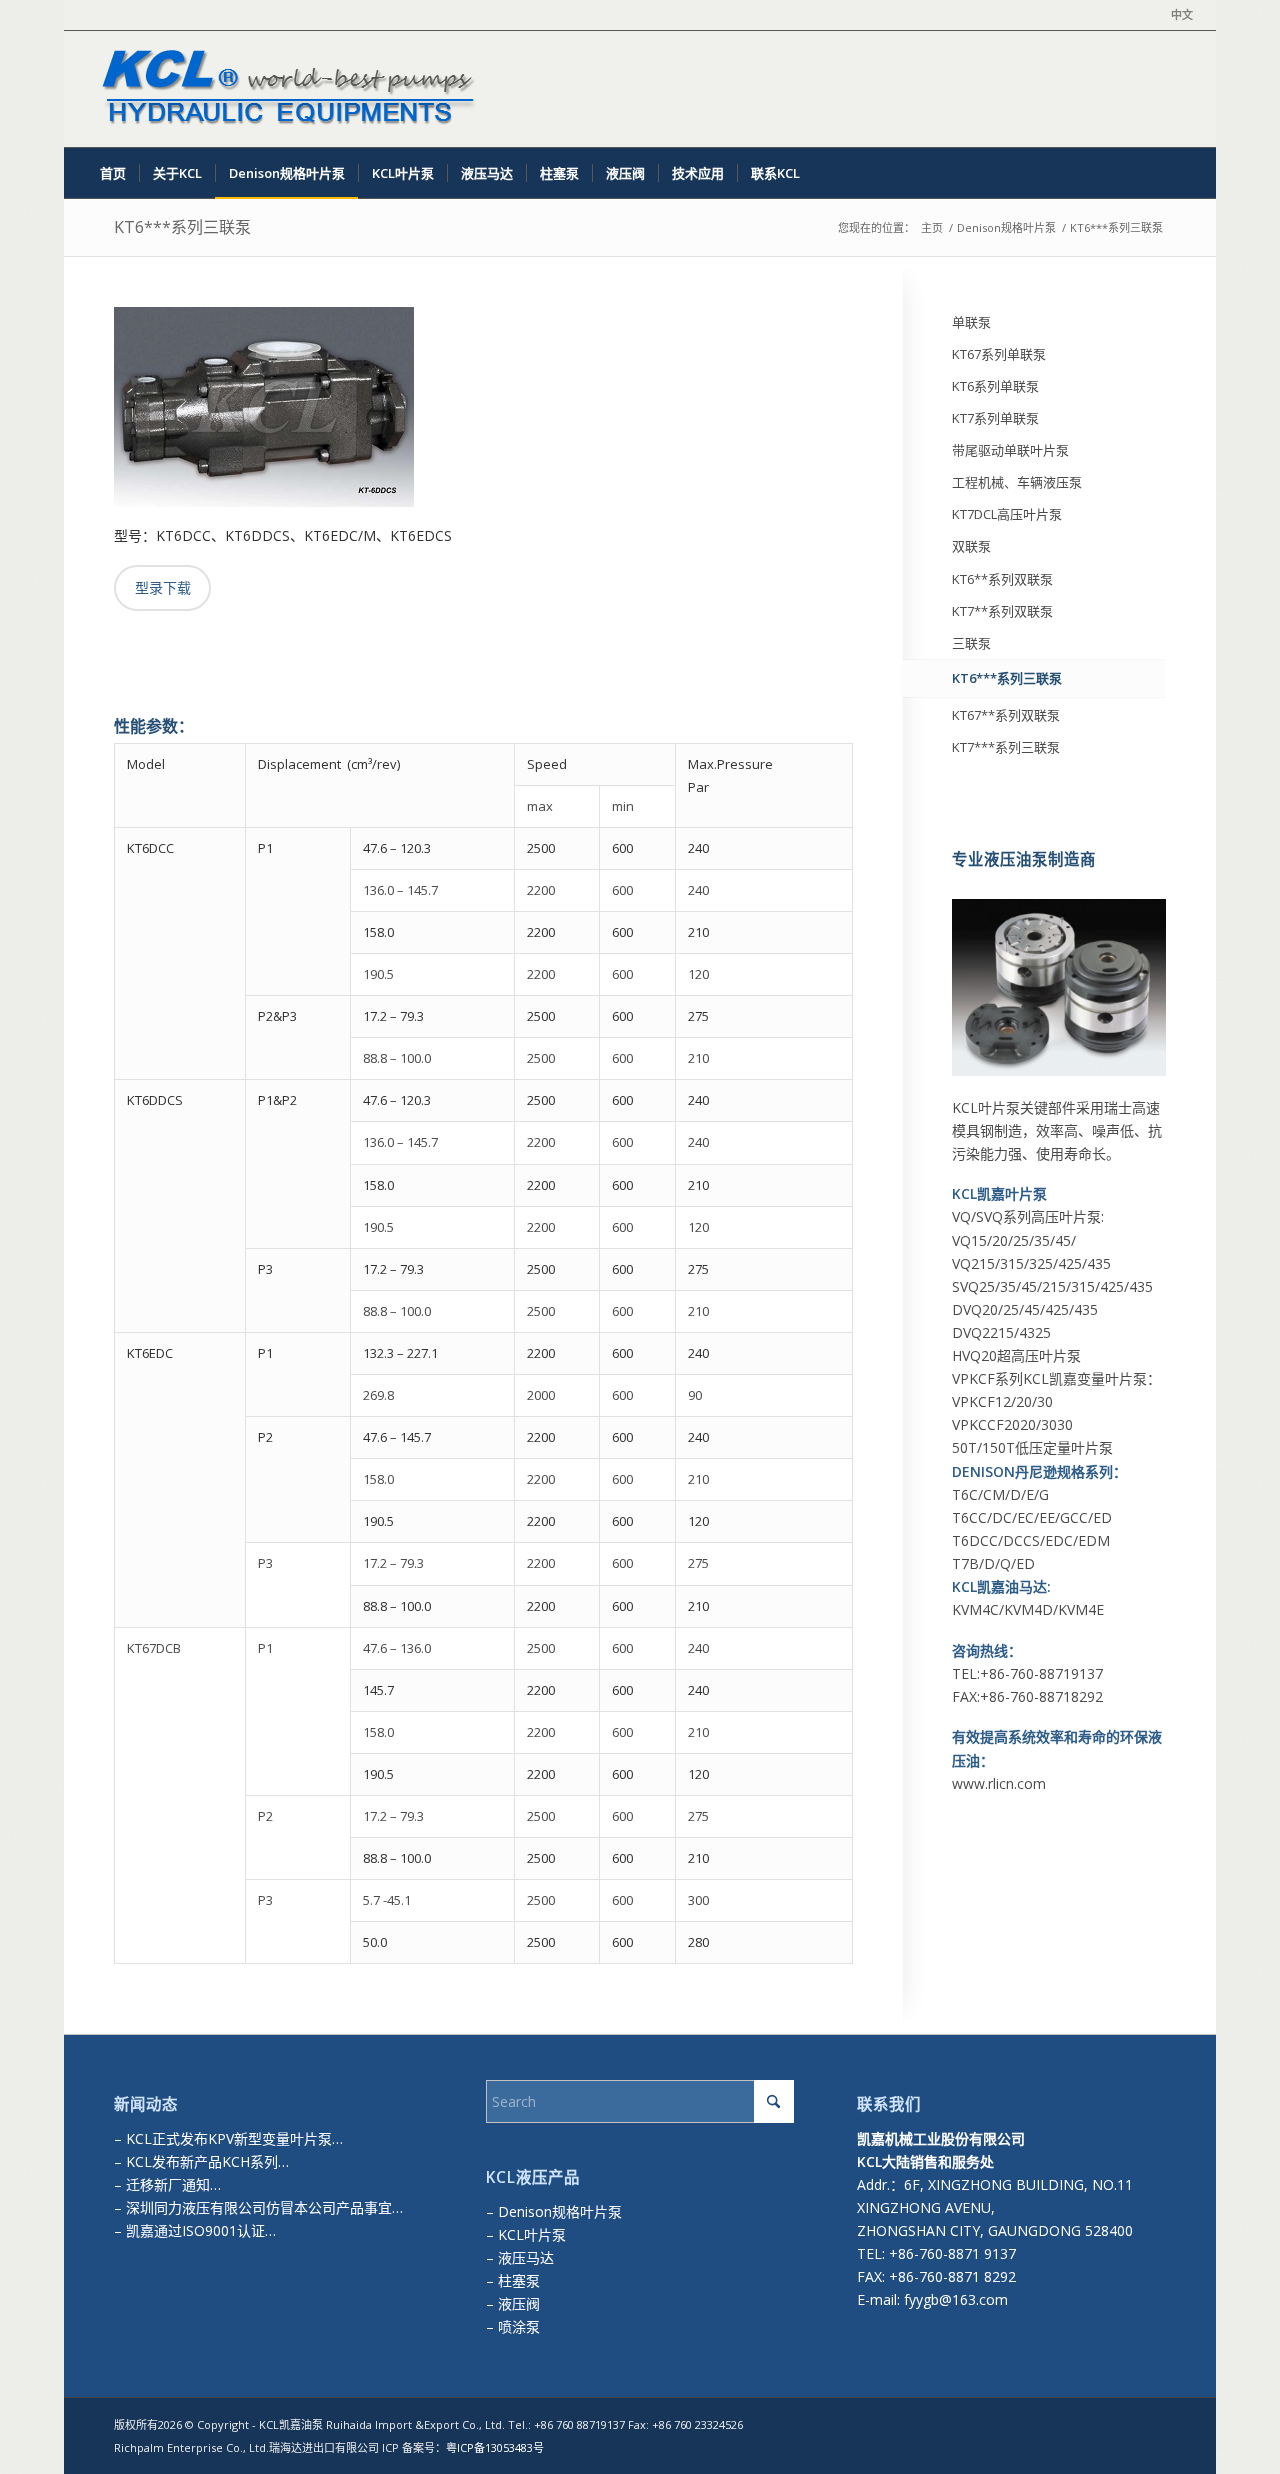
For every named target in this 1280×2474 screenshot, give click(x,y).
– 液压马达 (520, 2257)
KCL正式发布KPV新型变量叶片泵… (234, 2138)
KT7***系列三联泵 (1006, 747)
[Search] (1180, 173)
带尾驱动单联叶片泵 (1010, 450)
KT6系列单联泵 (995, 386)
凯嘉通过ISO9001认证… (199, 2230)
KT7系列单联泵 (995, 418)
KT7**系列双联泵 (1002, 611)
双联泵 (971, 546)
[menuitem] (1177, 15)
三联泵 (971, 643)
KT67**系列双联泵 (1006, 715)
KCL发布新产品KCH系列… (207, 2161)
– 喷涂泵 (513, 2326)
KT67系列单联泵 (999, 354)
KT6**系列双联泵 (1002, 579)
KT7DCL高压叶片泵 (1007, 514)
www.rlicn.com (999, 1783)
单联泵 (971, 322)
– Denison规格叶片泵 (554, 2211)
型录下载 (163, 587)
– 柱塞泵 (513, 2280)
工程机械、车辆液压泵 (1017, 482)
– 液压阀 (513, 2303)
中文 (1182, 14)
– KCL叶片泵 (526, 2234)
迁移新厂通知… (173, 2184)
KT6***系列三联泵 (182, 227)
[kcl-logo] (284, 89)
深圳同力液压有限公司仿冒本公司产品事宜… (262, 2207)
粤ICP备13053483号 (495, 2447)
